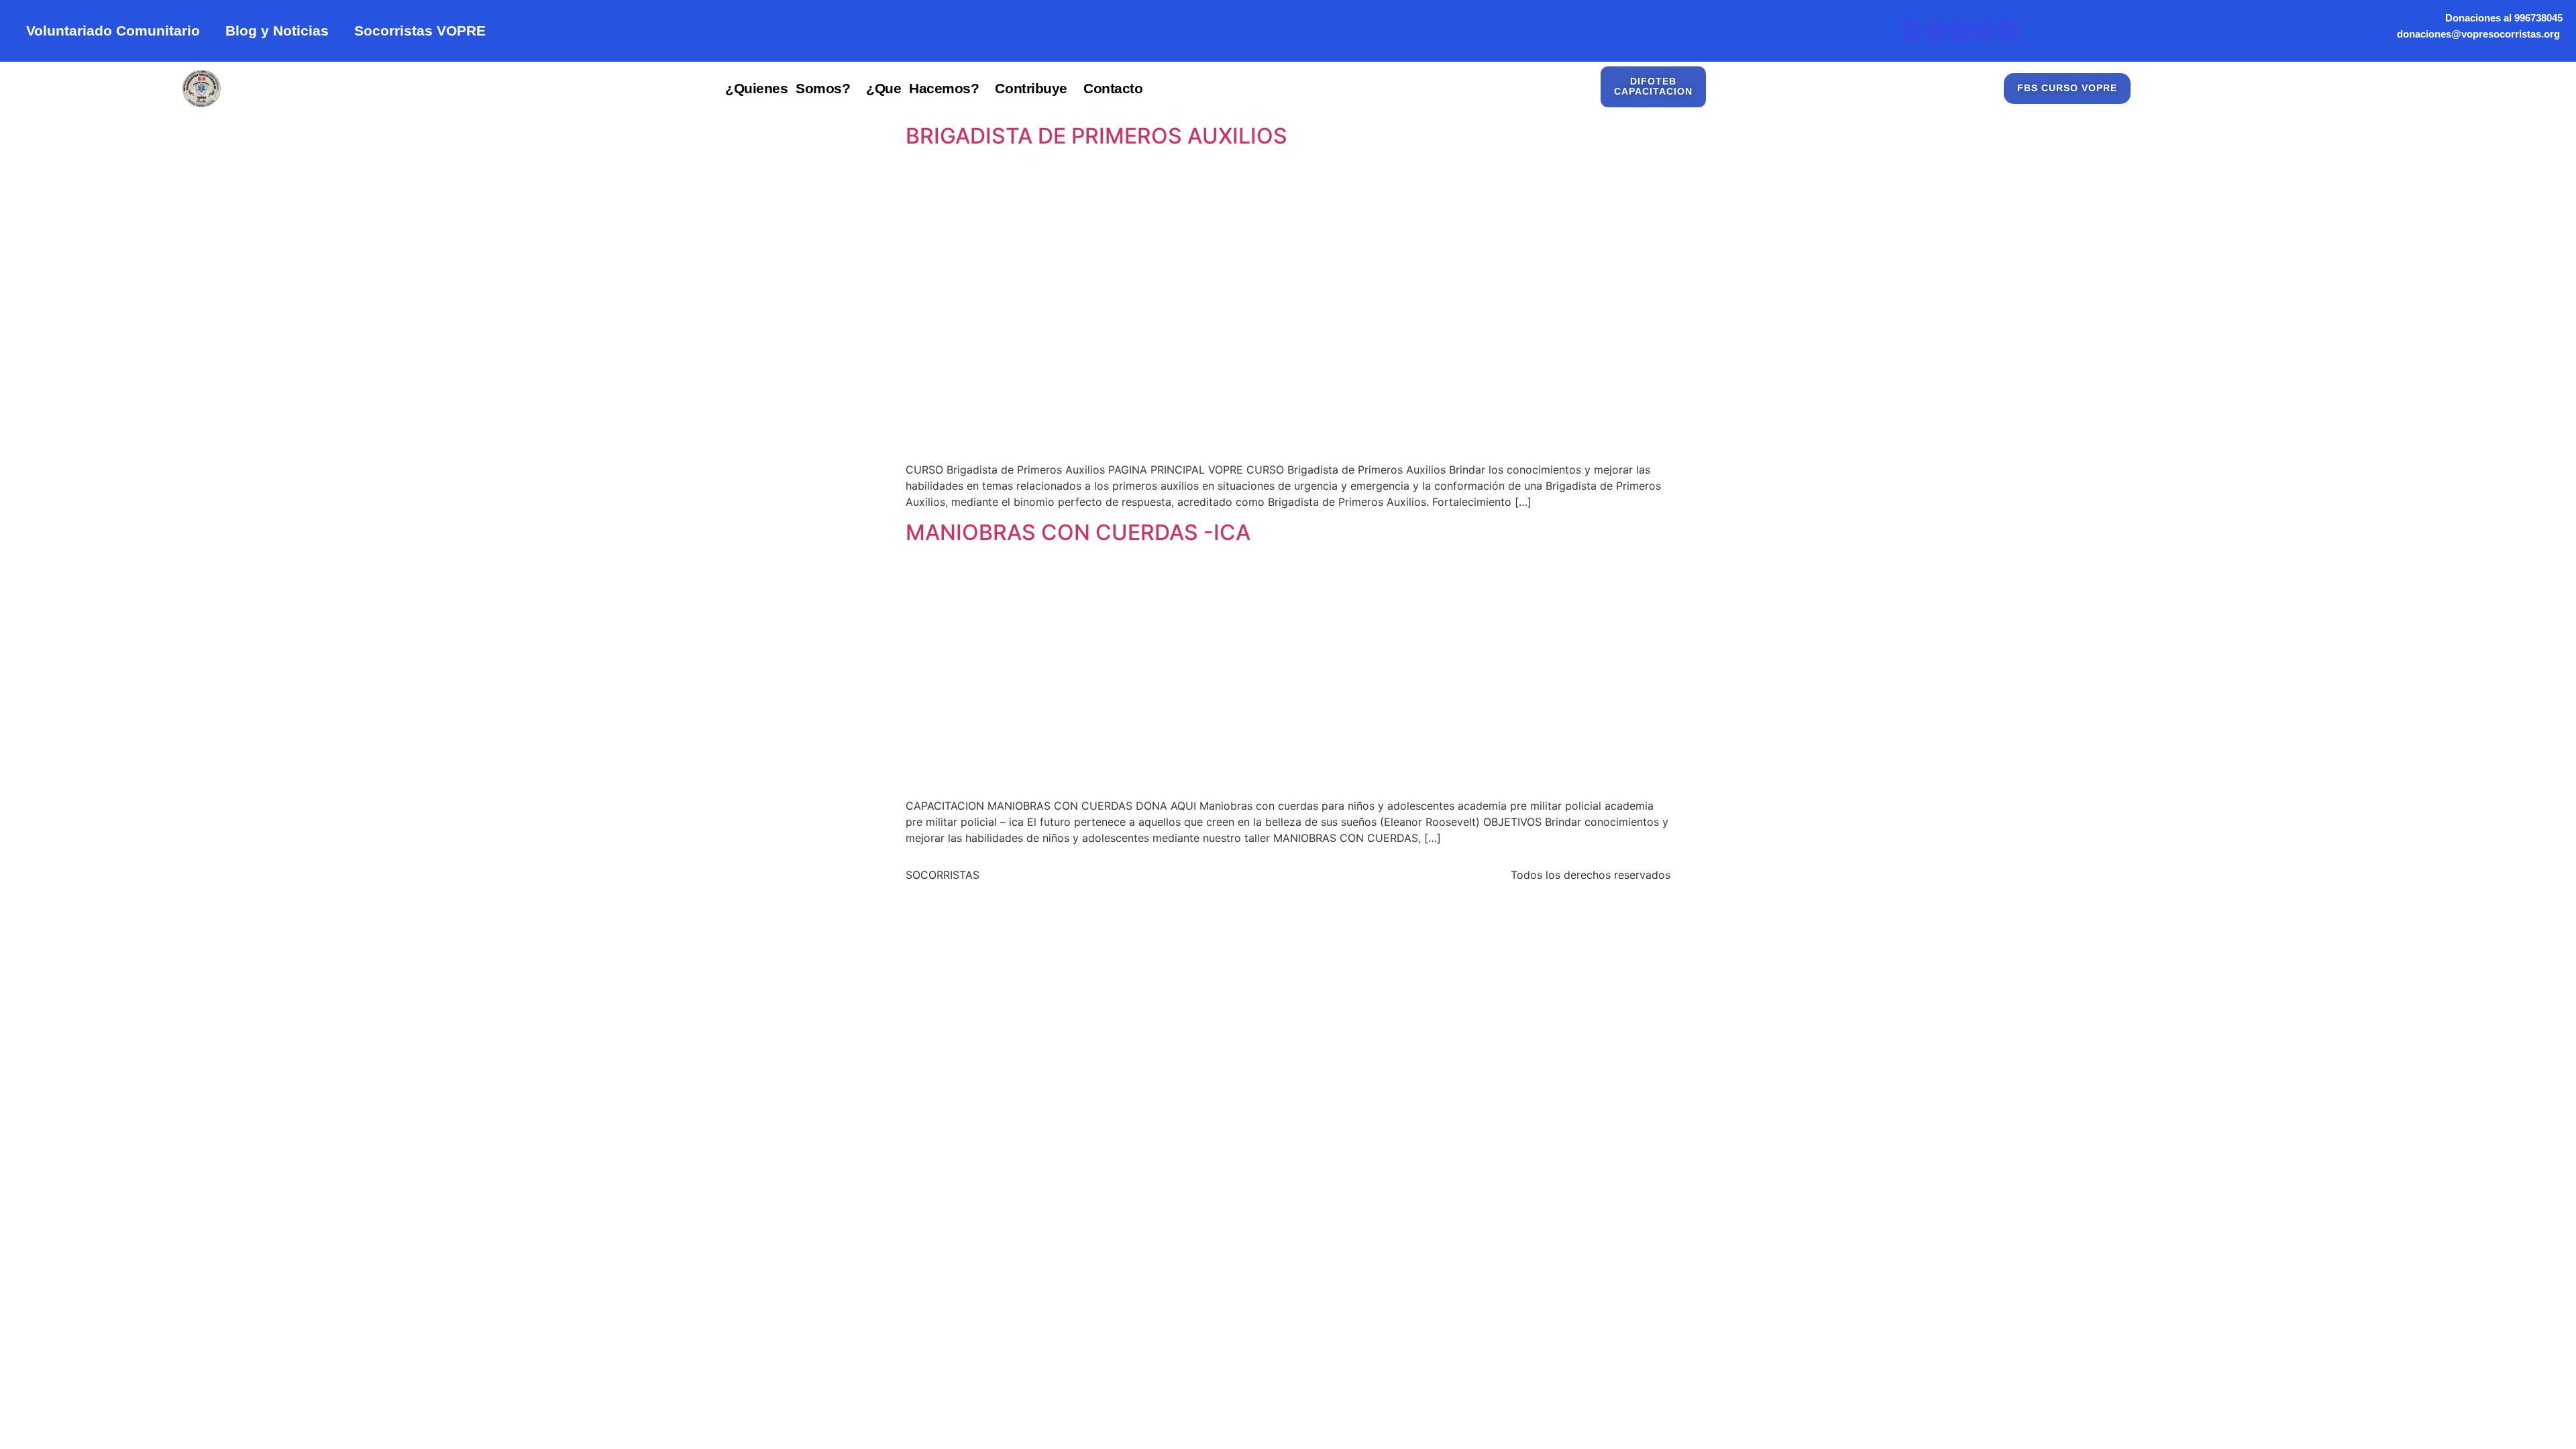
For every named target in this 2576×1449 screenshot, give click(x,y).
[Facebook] (1960, 31)
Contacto (1113, 88)
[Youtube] (1936, 31)
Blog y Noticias (277, 31)
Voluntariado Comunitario (113, 31)
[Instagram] (1984, 31)
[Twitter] (1912, 31)
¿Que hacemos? (922, 88)
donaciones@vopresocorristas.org (2480, 34)
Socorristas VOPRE (420, 31)
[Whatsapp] (2008, 31)
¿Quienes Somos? (788, 88)
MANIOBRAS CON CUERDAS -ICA (1078, 532)
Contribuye (1031, 88)
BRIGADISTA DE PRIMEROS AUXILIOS (1096, 136)
